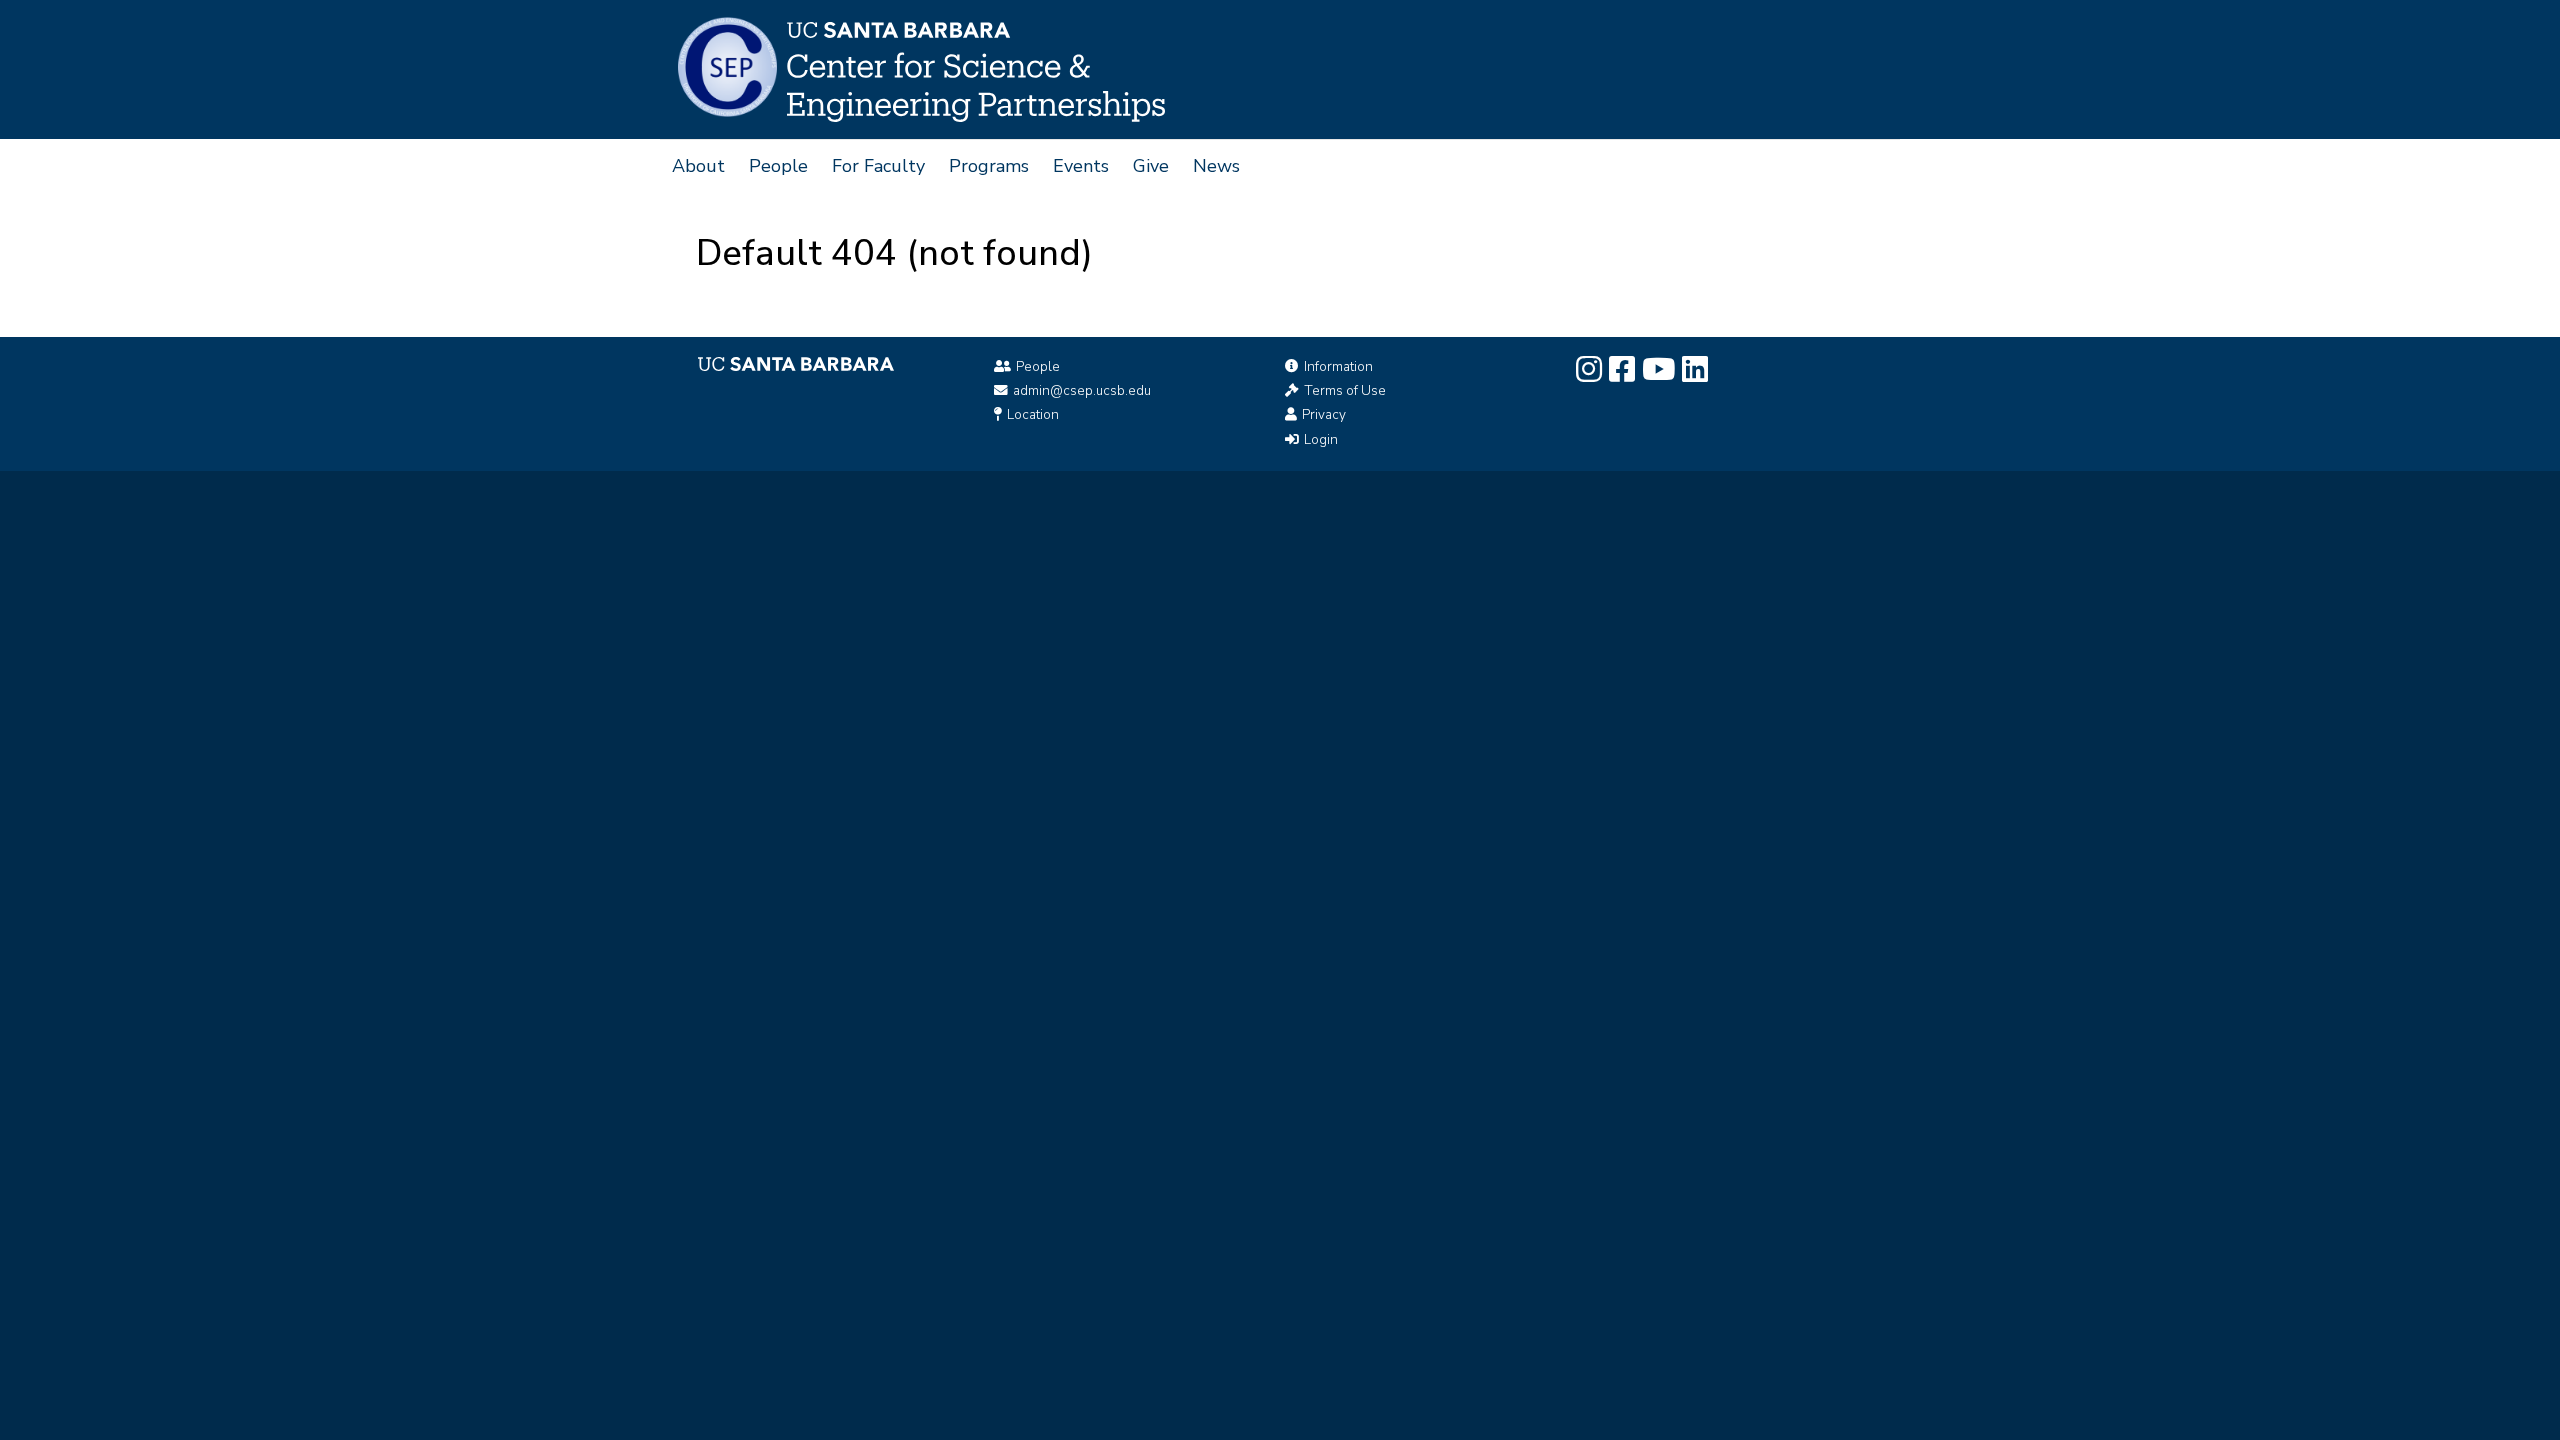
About (698, 166)
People (778, 166)
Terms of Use (1345, 390)
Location (1033, 414)
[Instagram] (1589, 370)
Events (1081, 166)
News (1216, 166)
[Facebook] (1622, 370)
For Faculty (878, 166)
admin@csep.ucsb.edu (1082, 390)
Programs (989, 166)
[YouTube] (1658, 370)
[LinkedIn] (1695, 370)
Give (1151, 166)
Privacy (1324, 414)
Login (1321, 439)
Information (1338, 366)
